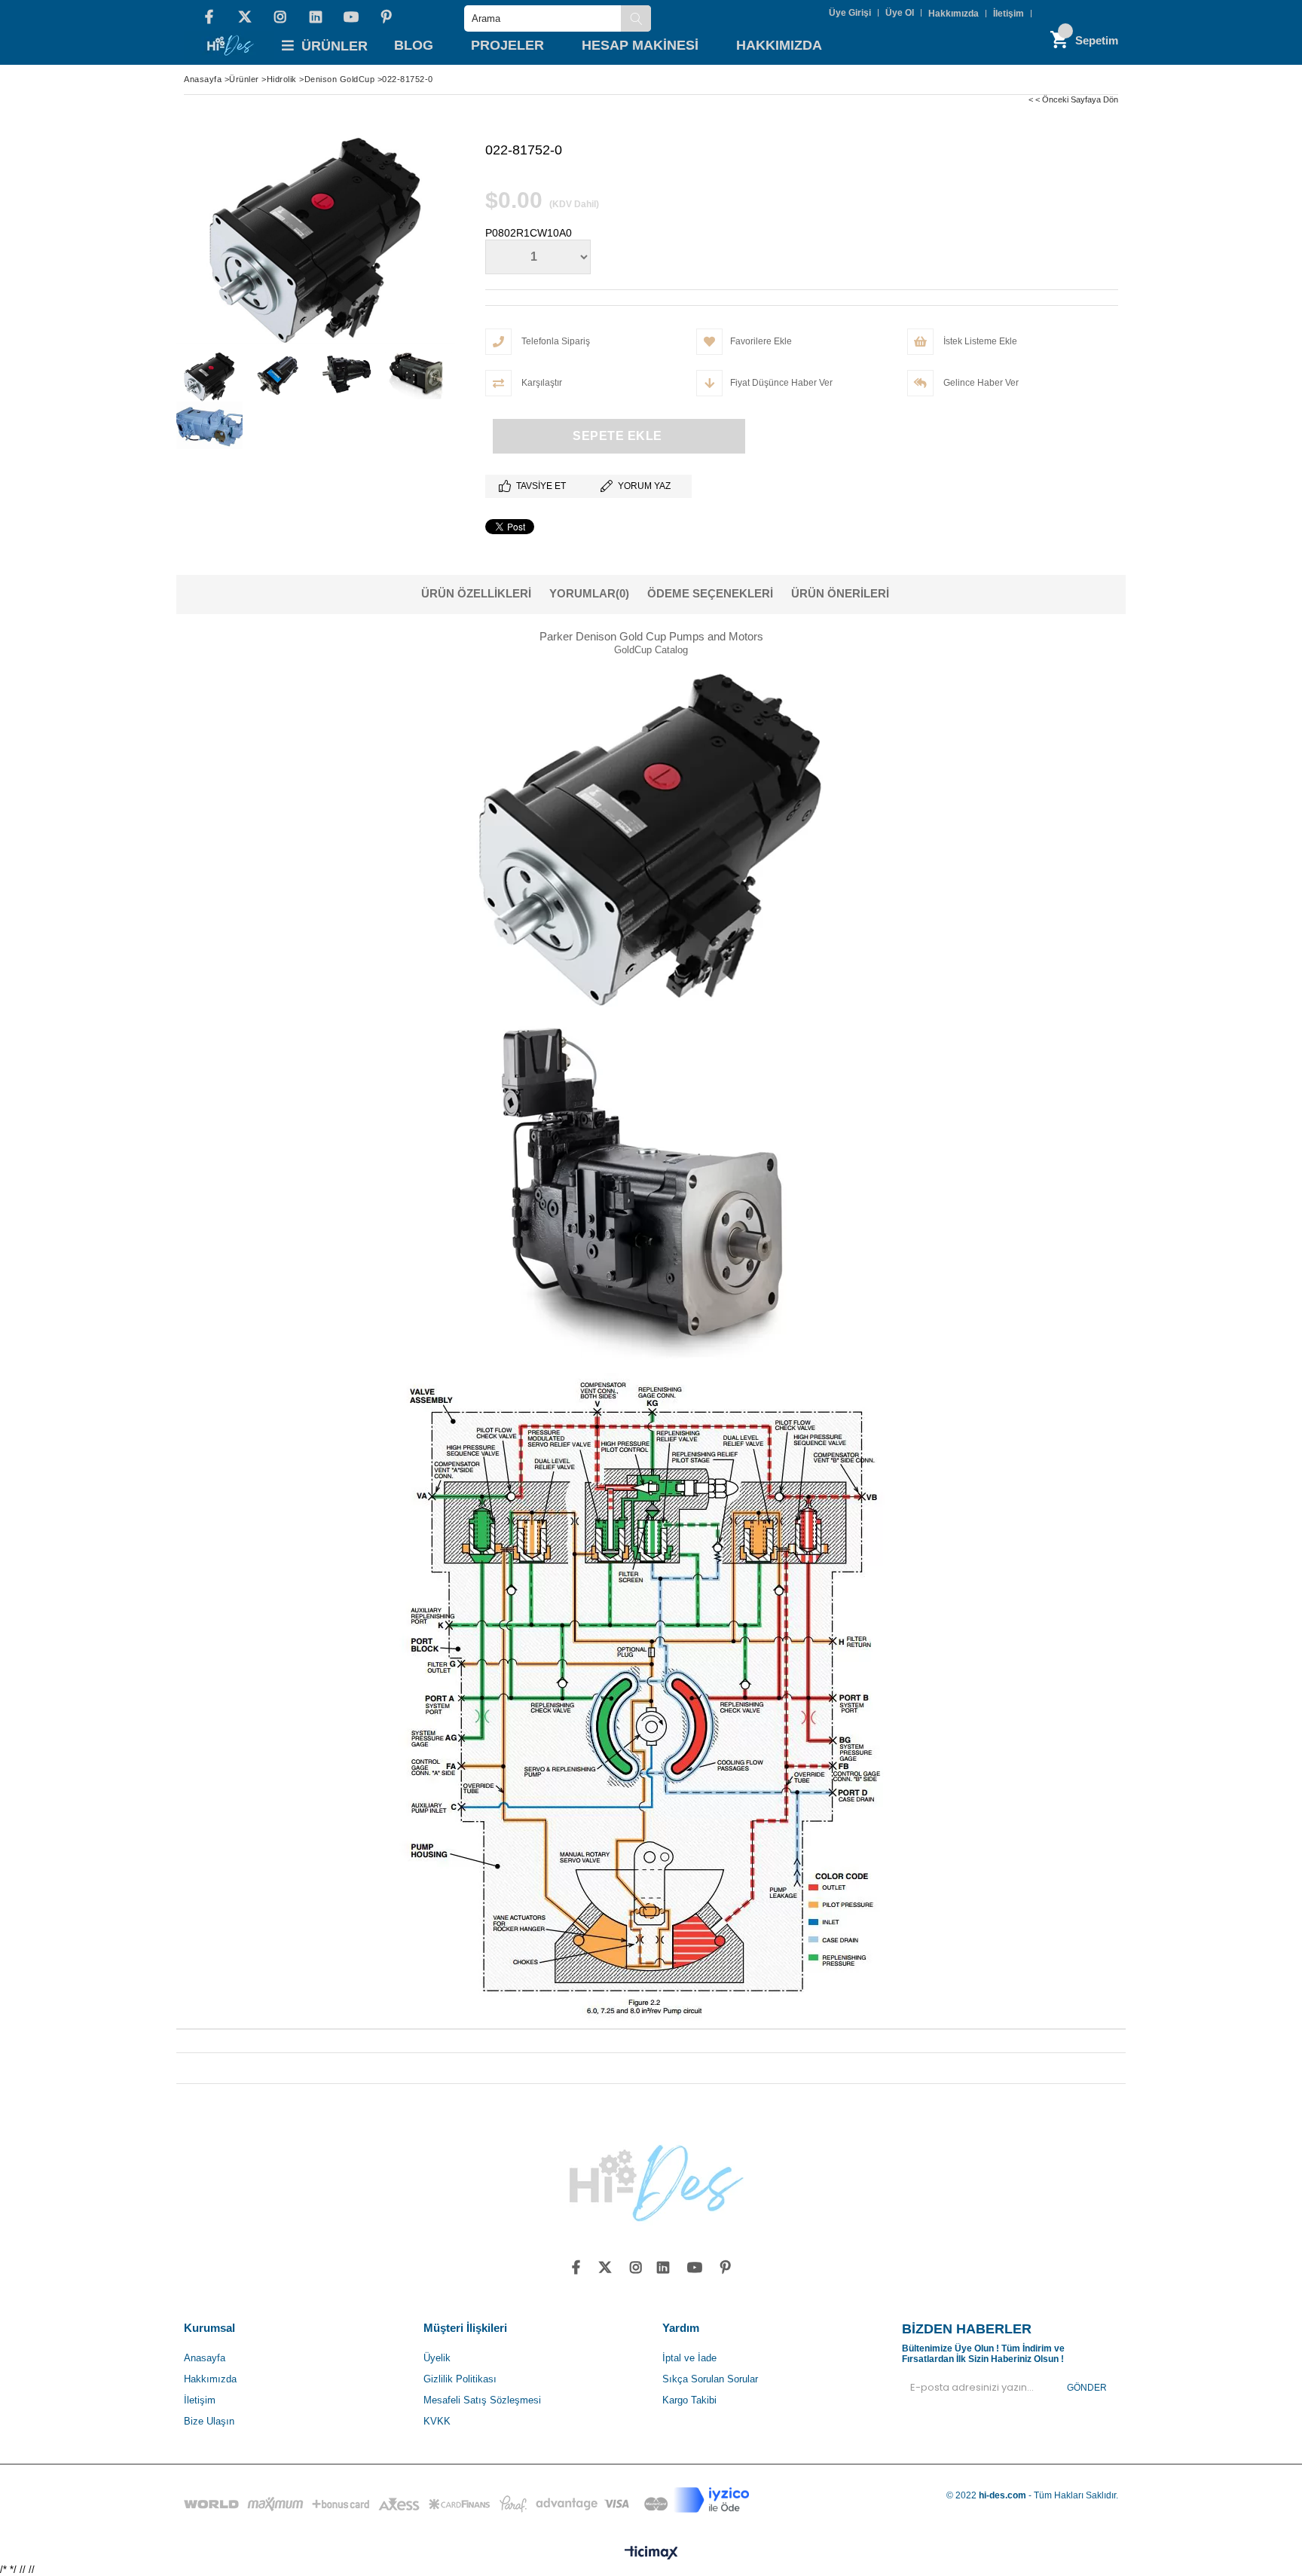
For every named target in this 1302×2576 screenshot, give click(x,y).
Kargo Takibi (689, 2400)
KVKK (437, 2421)
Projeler (507, 45)
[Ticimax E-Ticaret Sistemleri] (651, 2553)
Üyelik (437, 2358)
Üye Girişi (850, 13)
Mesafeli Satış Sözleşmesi (482, 2400)
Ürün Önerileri (840, 593)
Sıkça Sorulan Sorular (710, 2379)
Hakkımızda (954, 14)
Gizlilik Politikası (460, 2379)
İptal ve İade (689, 2358)
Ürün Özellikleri (476, 593)
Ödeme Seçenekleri (710, 593)
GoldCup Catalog (651, 650)
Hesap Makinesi (640, 45)
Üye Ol (900, 13)
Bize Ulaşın (209, 2421)
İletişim (1009, 14)
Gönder (1087, 2388)
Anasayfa (205, 2358)
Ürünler (335, 46)
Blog (414, 45)
